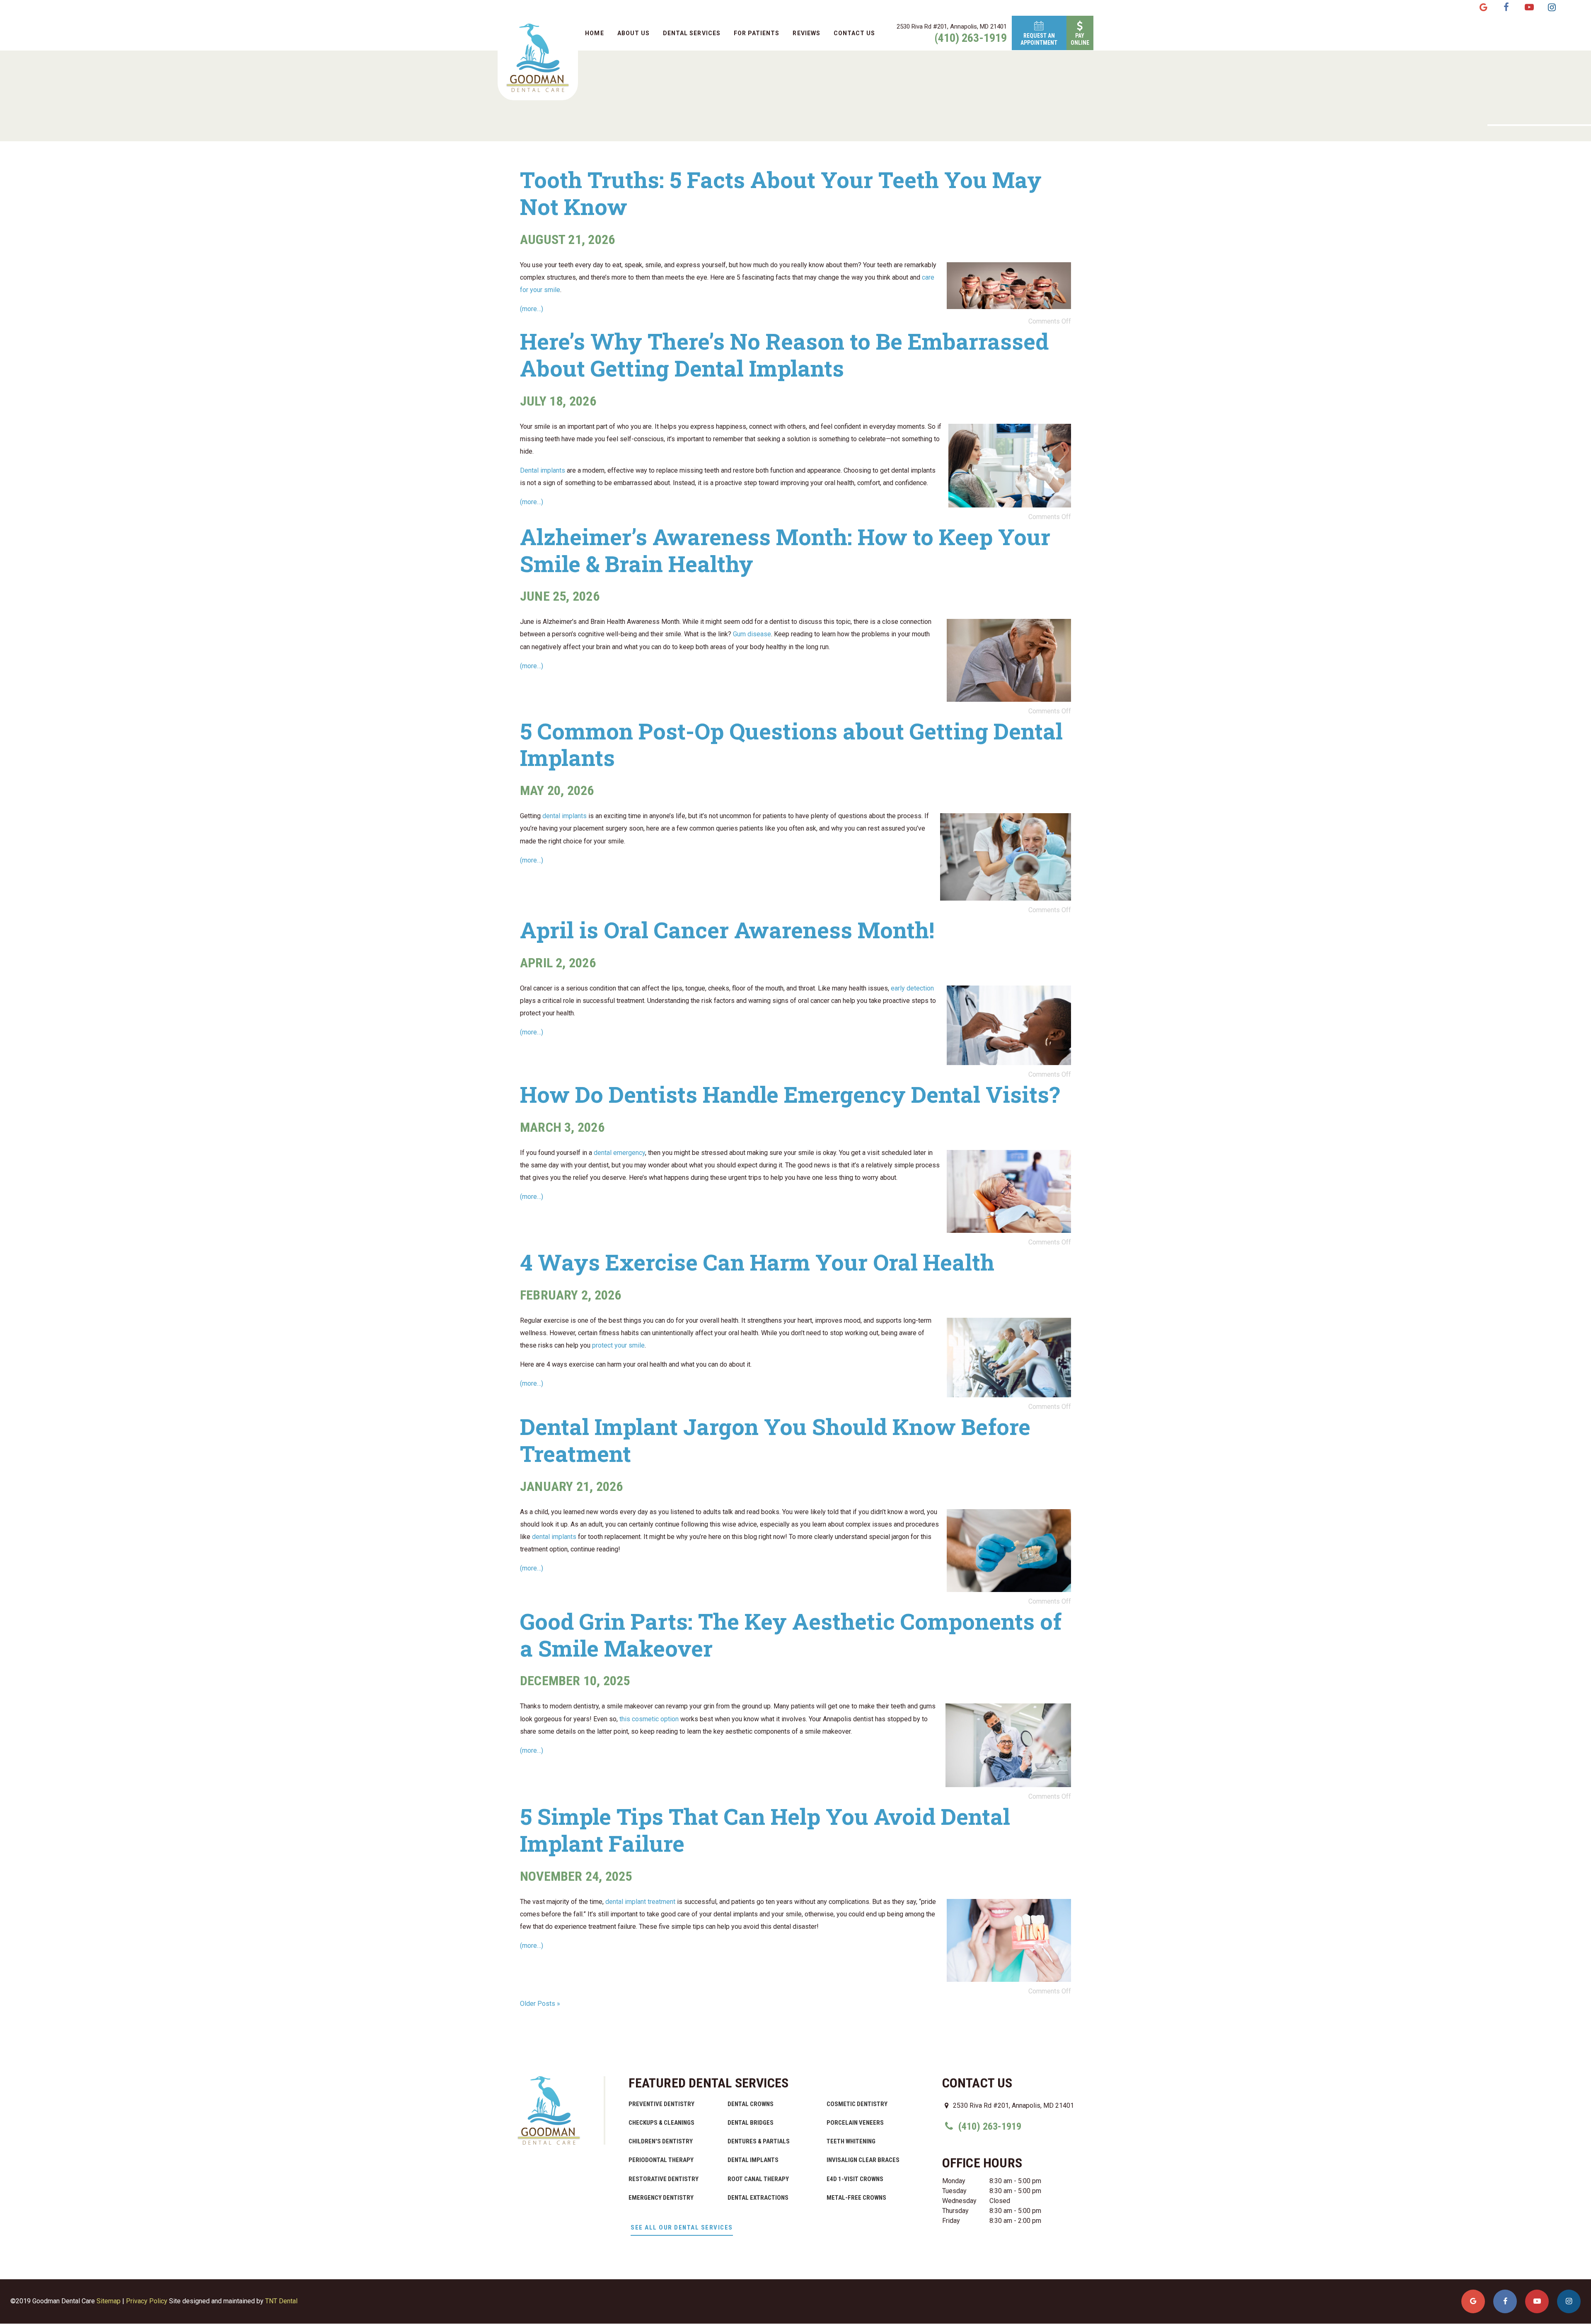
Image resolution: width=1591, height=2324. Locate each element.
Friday (951, 2221)
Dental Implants (753, 2160)
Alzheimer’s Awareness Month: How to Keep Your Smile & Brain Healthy (785, 550)
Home (594, 33)
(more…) (532, 309)
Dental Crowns (751, 2104)
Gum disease (752, 634)
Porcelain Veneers (855, 2123)
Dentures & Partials (759, 2141)
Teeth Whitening (851, 2141)
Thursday (955, 2211)
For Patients (757, 33)
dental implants (565, 816)
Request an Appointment (1039, 39)
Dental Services (692, 33)
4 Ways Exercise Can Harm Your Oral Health (757, 1262)
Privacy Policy (147, 2301)
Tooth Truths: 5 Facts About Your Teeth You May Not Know (781, 193)
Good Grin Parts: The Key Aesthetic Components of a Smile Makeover (791, 1634)
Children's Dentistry (661, 2141)
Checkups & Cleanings (661, 2123)
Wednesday (959, 2201)
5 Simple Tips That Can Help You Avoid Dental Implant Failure (765, 1830)
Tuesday (954, 2191)
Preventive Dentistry (661, 2104)
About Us (633, 33)
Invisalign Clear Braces (863, 2160)
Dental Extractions (758, 2198)
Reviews (806, 33)
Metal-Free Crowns (856, 2198)
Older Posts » (540, 2004)
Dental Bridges (751, 2123)
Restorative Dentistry (664, 2179)
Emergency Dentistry (661, 2198)
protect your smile (618, 1345)
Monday (954, 2181)
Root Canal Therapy (758, 2179)
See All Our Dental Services (682, 2227)
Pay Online (1080, 39)
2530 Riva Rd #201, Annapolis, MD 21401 (952, 27)
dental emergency (619, 1153)
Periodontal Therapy (661, 2160)
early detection (912, 988)
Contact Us (855, 33)
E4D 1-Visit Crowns (855, 2179)
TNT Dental (281, 2301)
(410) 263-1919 (971, 38)
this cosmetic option (649, 1719)
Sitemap (109, 2301)
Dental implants (543, 470)
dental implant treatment (640, 1902)
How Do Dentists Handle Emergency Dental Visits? (790, 1094)
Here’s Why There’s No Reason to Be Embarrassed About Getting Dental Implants (784, 354)
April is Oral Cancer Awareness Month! (727, 930)
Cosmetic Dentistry (857, 2104)
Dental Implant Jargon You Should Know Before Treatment (775, 1440)
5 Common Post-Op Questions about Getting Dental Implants (791, 744)
